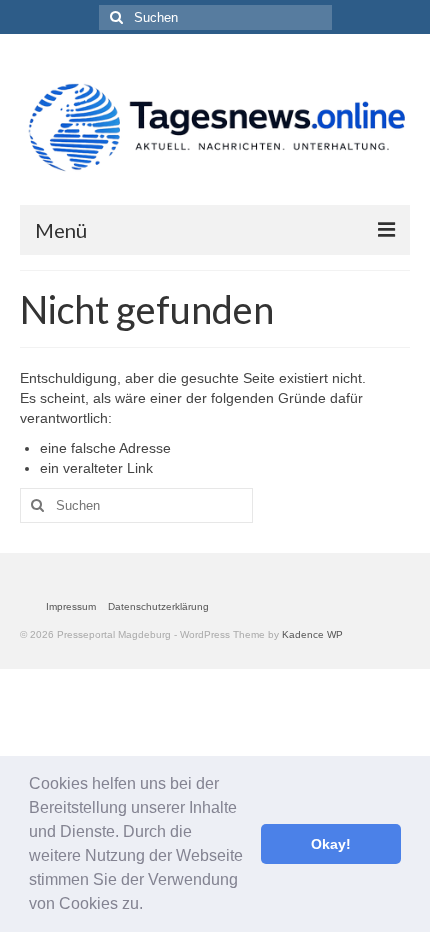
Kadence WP (312, 634)
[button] (150, 906)
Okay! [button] (331, 844)
